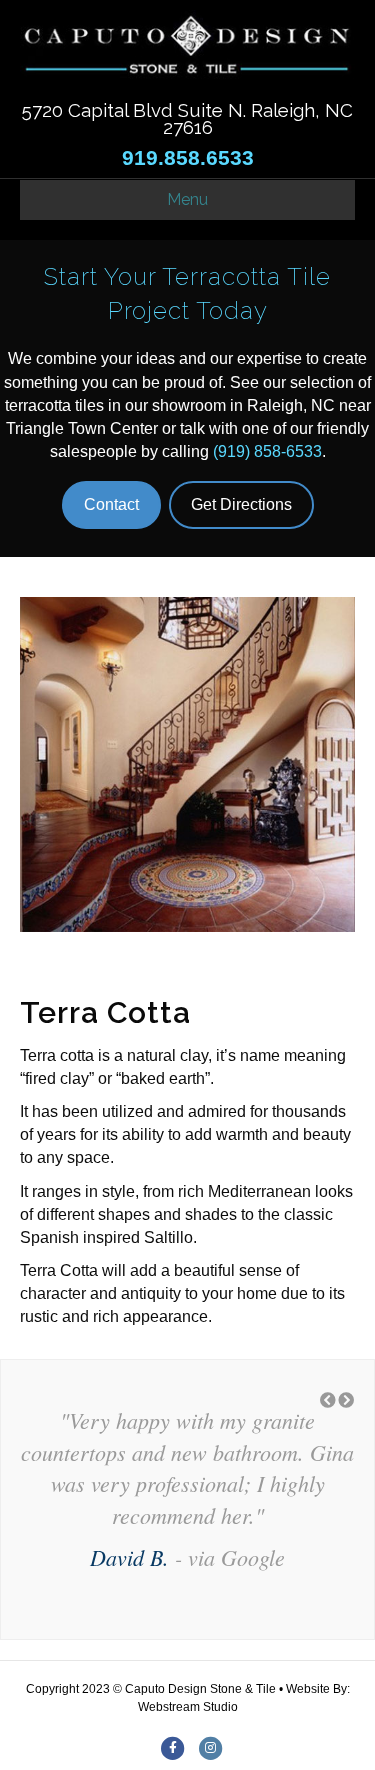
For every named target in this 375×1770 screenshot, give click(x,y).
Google (253, 1557)
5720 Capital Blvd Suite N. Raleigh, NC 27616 (187, 118)
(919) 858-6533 (267, 451)
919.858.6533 (188, 158)
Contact (111, 504)
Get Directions (241, 504)
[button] (328, 1400)
